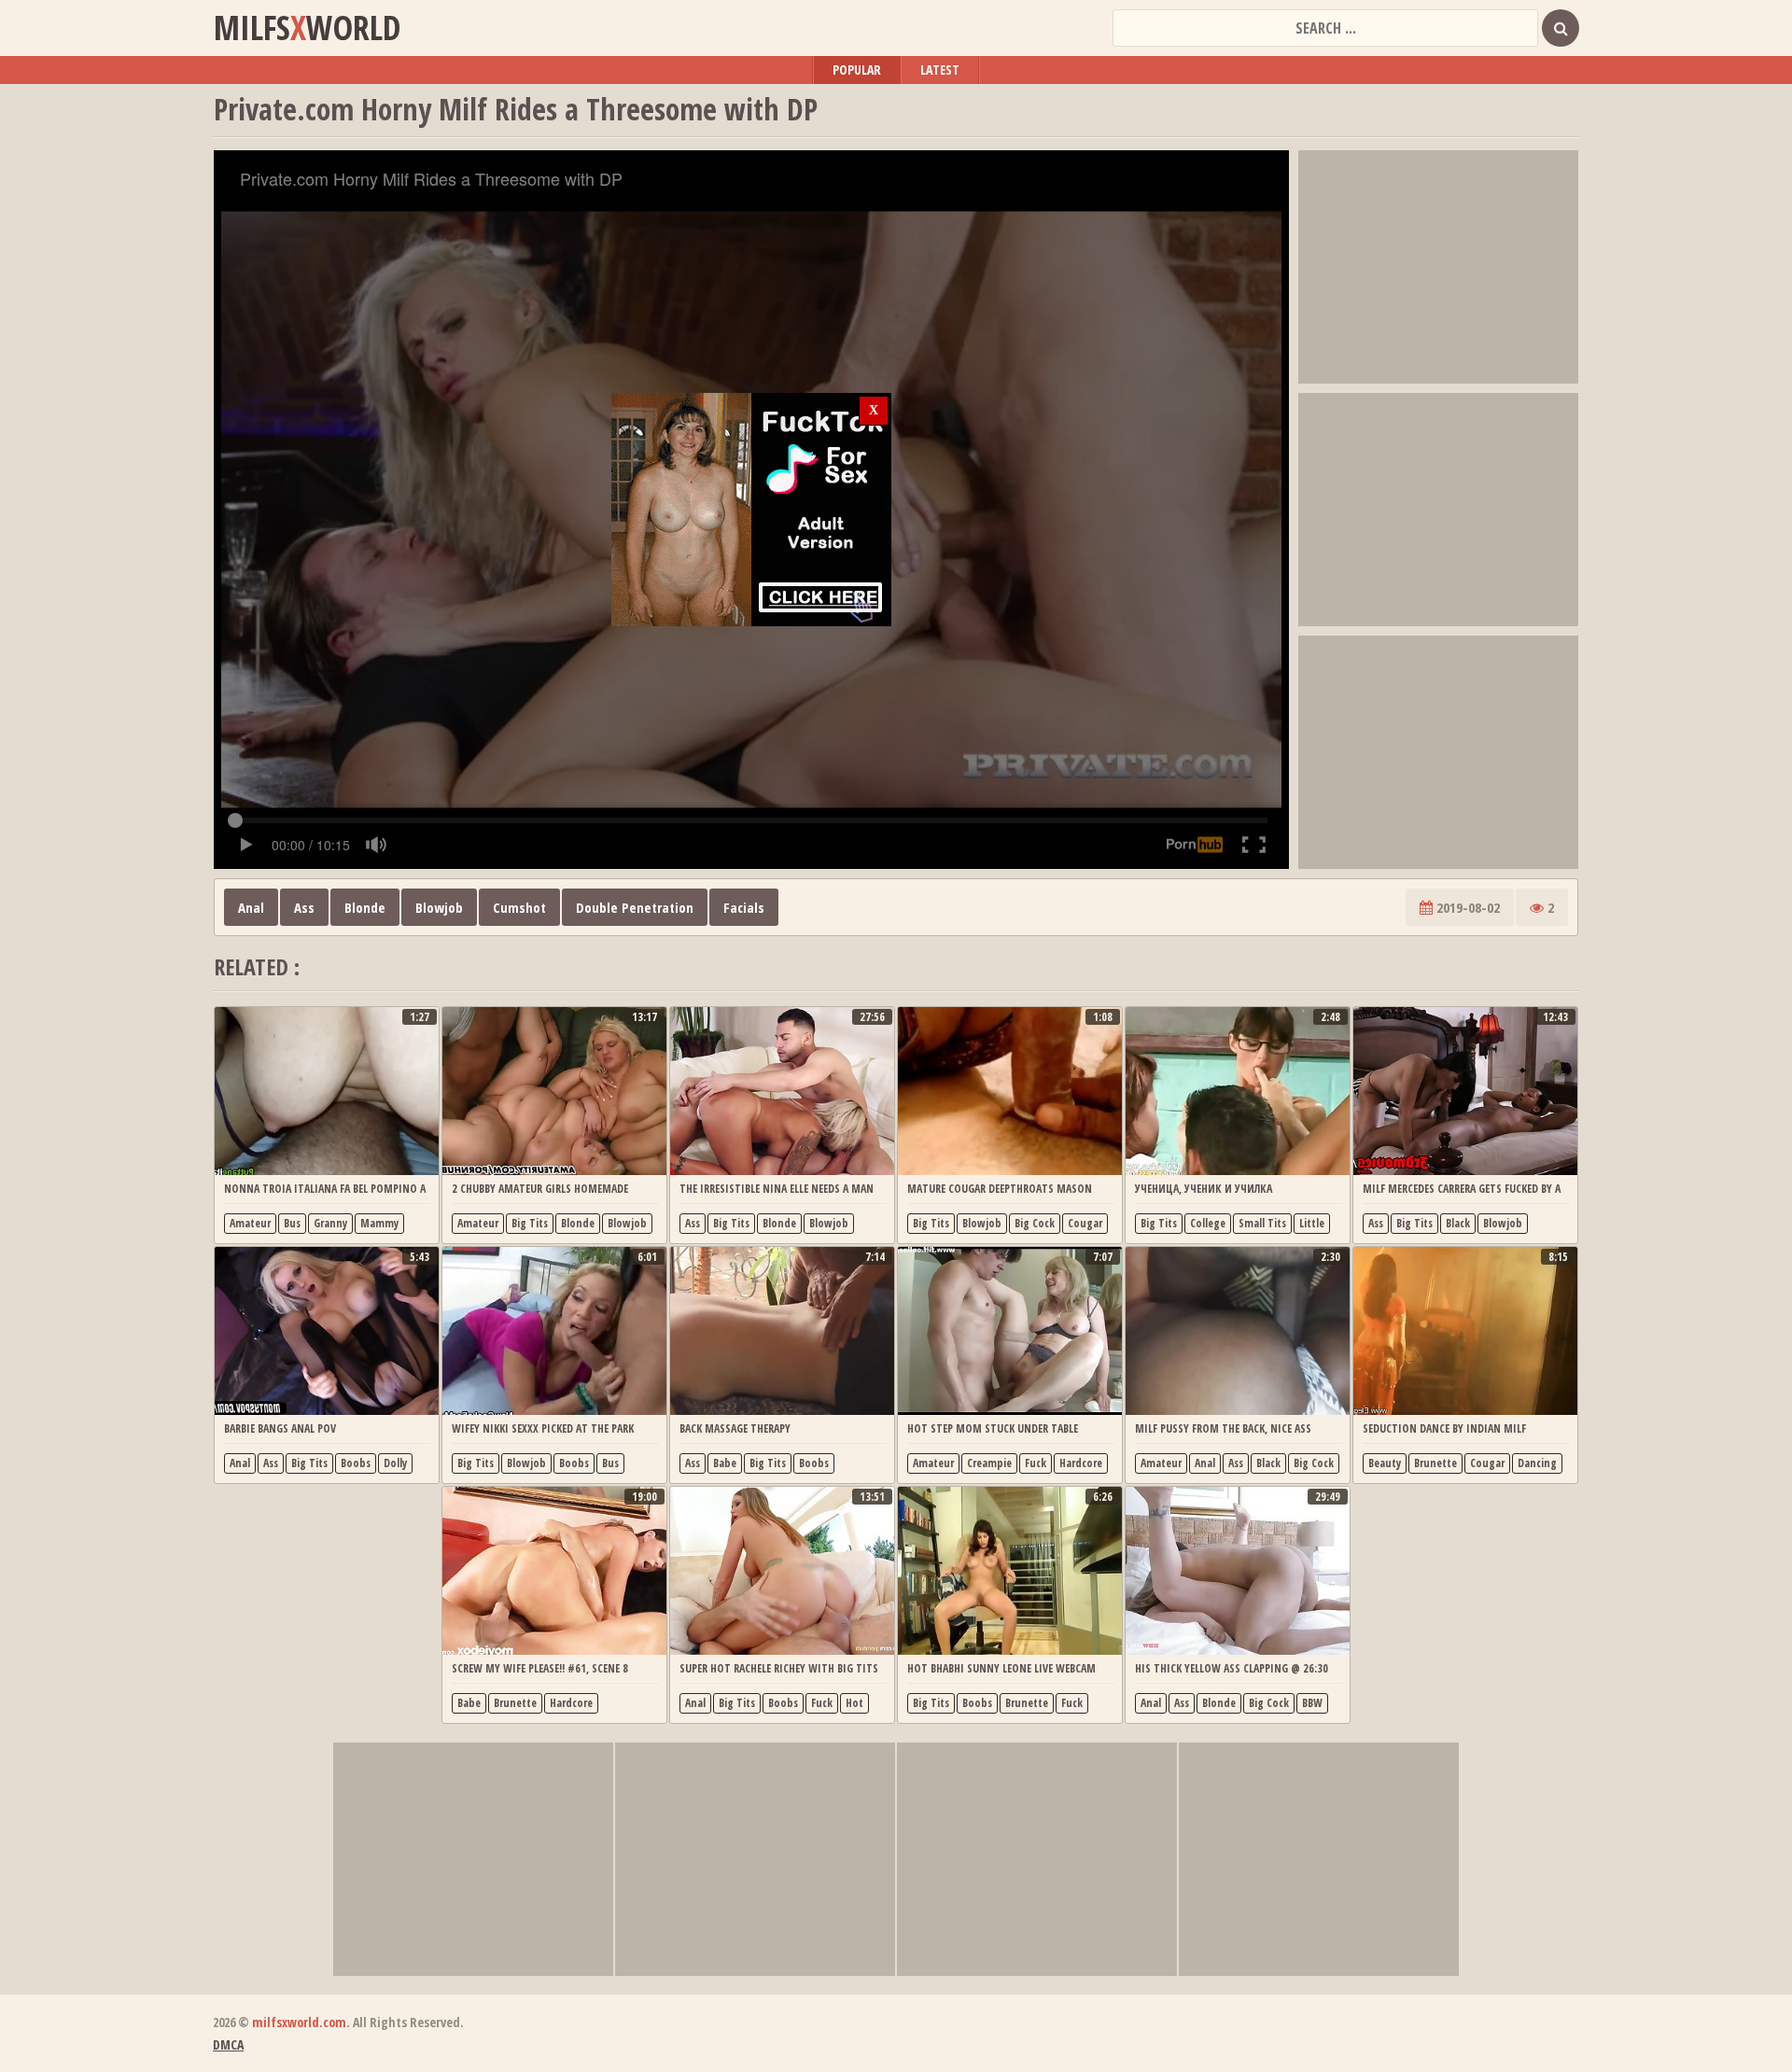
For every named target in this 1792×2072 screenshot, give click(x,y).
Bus (292, 1223)
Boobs (356, 1463)
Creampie (989, 1463)
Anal (251, 907)
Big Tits (530, 1223)
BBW (1312, 1703)
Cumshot (519, 907)
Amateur (250, 1223)
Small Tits (1262, 1223)
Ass (304, 907)
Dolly (395, 1463)
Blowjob (439, 907)
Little (1312, 1223)
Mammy (379, 1223)
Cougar (1085, 1223)
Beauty (1385, 1463)
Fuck (1036, 1463)
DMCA (228, 2044)
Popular (857, 70)
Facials (744, 907)
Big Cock (1035, 1223)
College (1208, 1223)
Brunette (1435, 1463)
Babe (725, 1463)
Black (1458, 1223)
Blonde (365, 907)
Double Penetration (635, 907)
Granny (330, 1223)
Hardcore (1081, 1463)
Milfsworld (307, 28)
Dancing (1537, 1463)
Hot (854, 1703)
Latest (940, 70)
